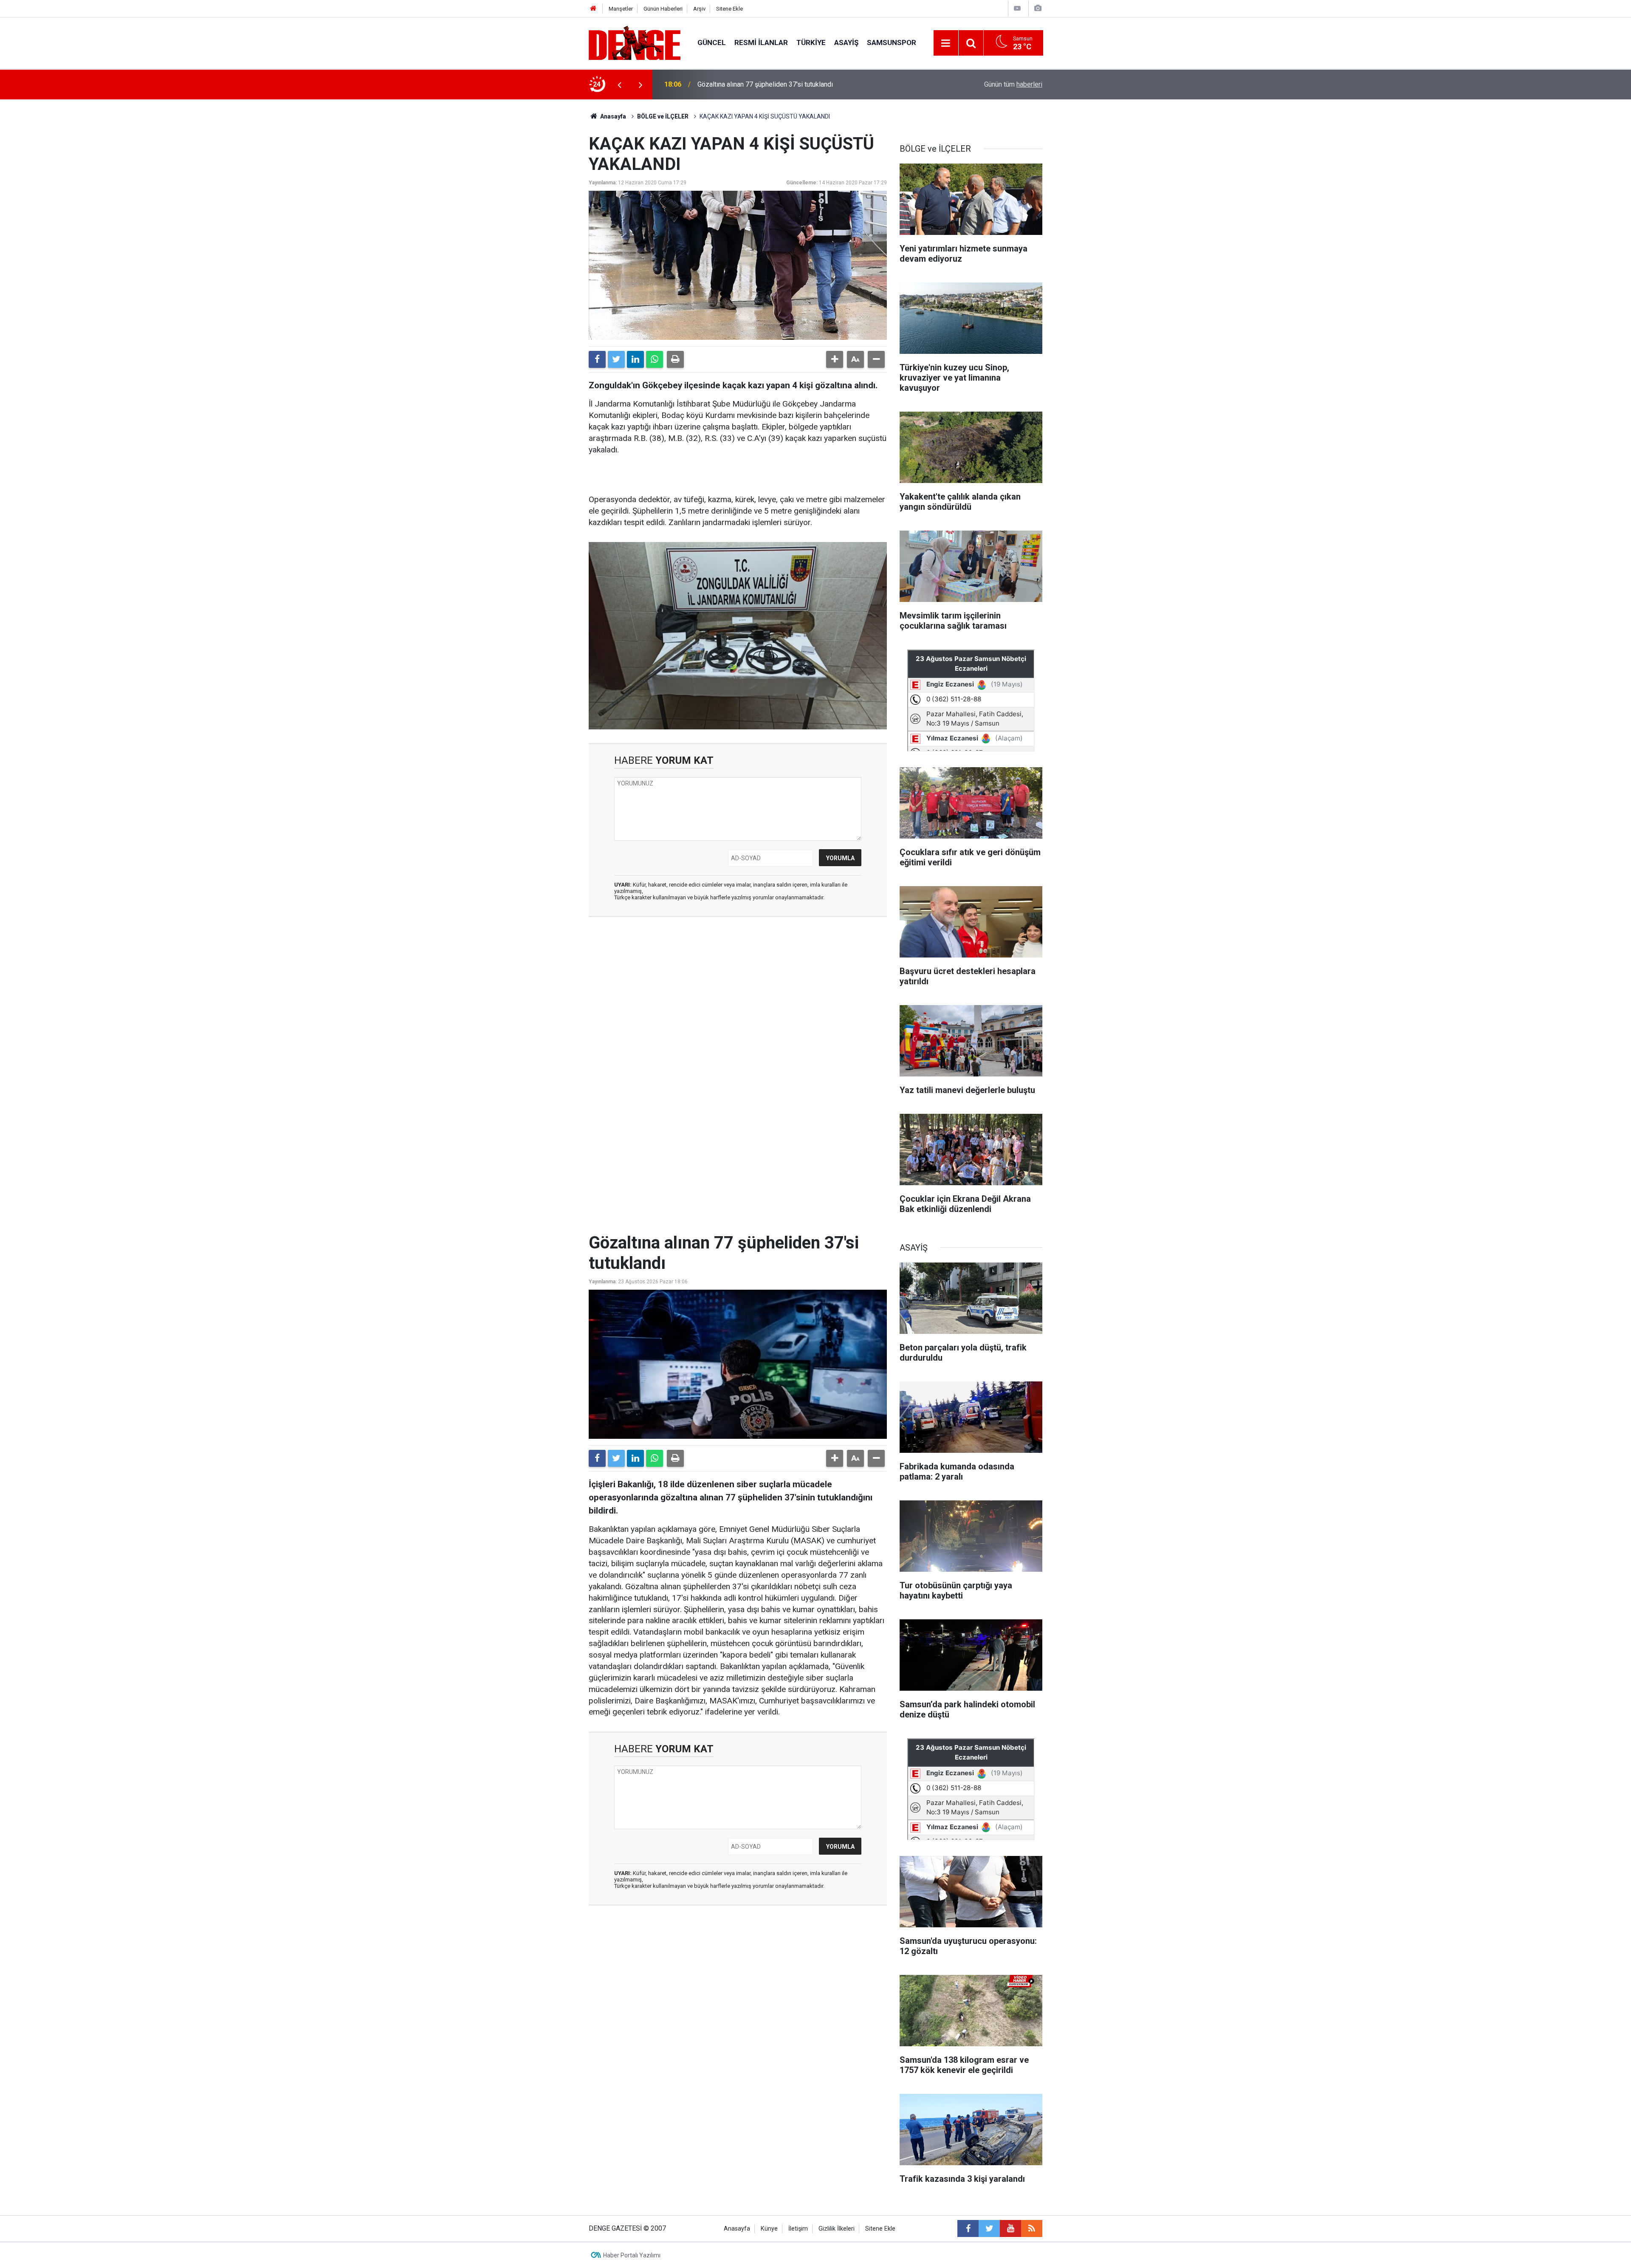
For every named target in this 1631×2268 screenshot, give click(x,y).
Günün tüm (1013, 84)
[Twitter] (616, 359)
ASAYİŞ (846, 42)
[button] (835, 359)
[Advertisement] (738, 1000)
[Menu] (946, 43)
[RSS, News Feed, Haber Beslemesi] (1032, 2228)
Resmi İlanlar (761, 42)
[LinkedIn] (635, 359)
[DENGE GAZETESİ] (635, 42)
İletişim (798, 2229)
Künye (769, 2229)
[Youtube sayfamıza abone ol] (1010, 2228)
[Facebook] (597, 359)
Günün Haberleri (663, 9)
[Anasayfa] (593, 9)
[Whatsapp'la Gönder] (655, 359)
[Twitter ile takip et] (989, 2228)
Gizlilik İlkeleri (837, 2229)
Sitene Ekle (729, 9)
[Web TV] (1017, 8)
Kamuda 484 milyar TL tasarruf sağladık (756, 84)
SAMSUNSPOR (892, 42)
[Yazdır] (675, 359)
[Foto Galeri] (1038, 8)
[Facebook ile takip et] (968, 2228)
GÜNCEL (712, 42)
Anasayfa (612, 116)
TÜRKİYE (811, 42)
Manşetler (621, 9)
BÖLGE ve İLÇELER (663, 116)
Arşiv (699, 9)
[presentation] (619, 85)
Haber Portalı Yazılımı (632, 2255)
